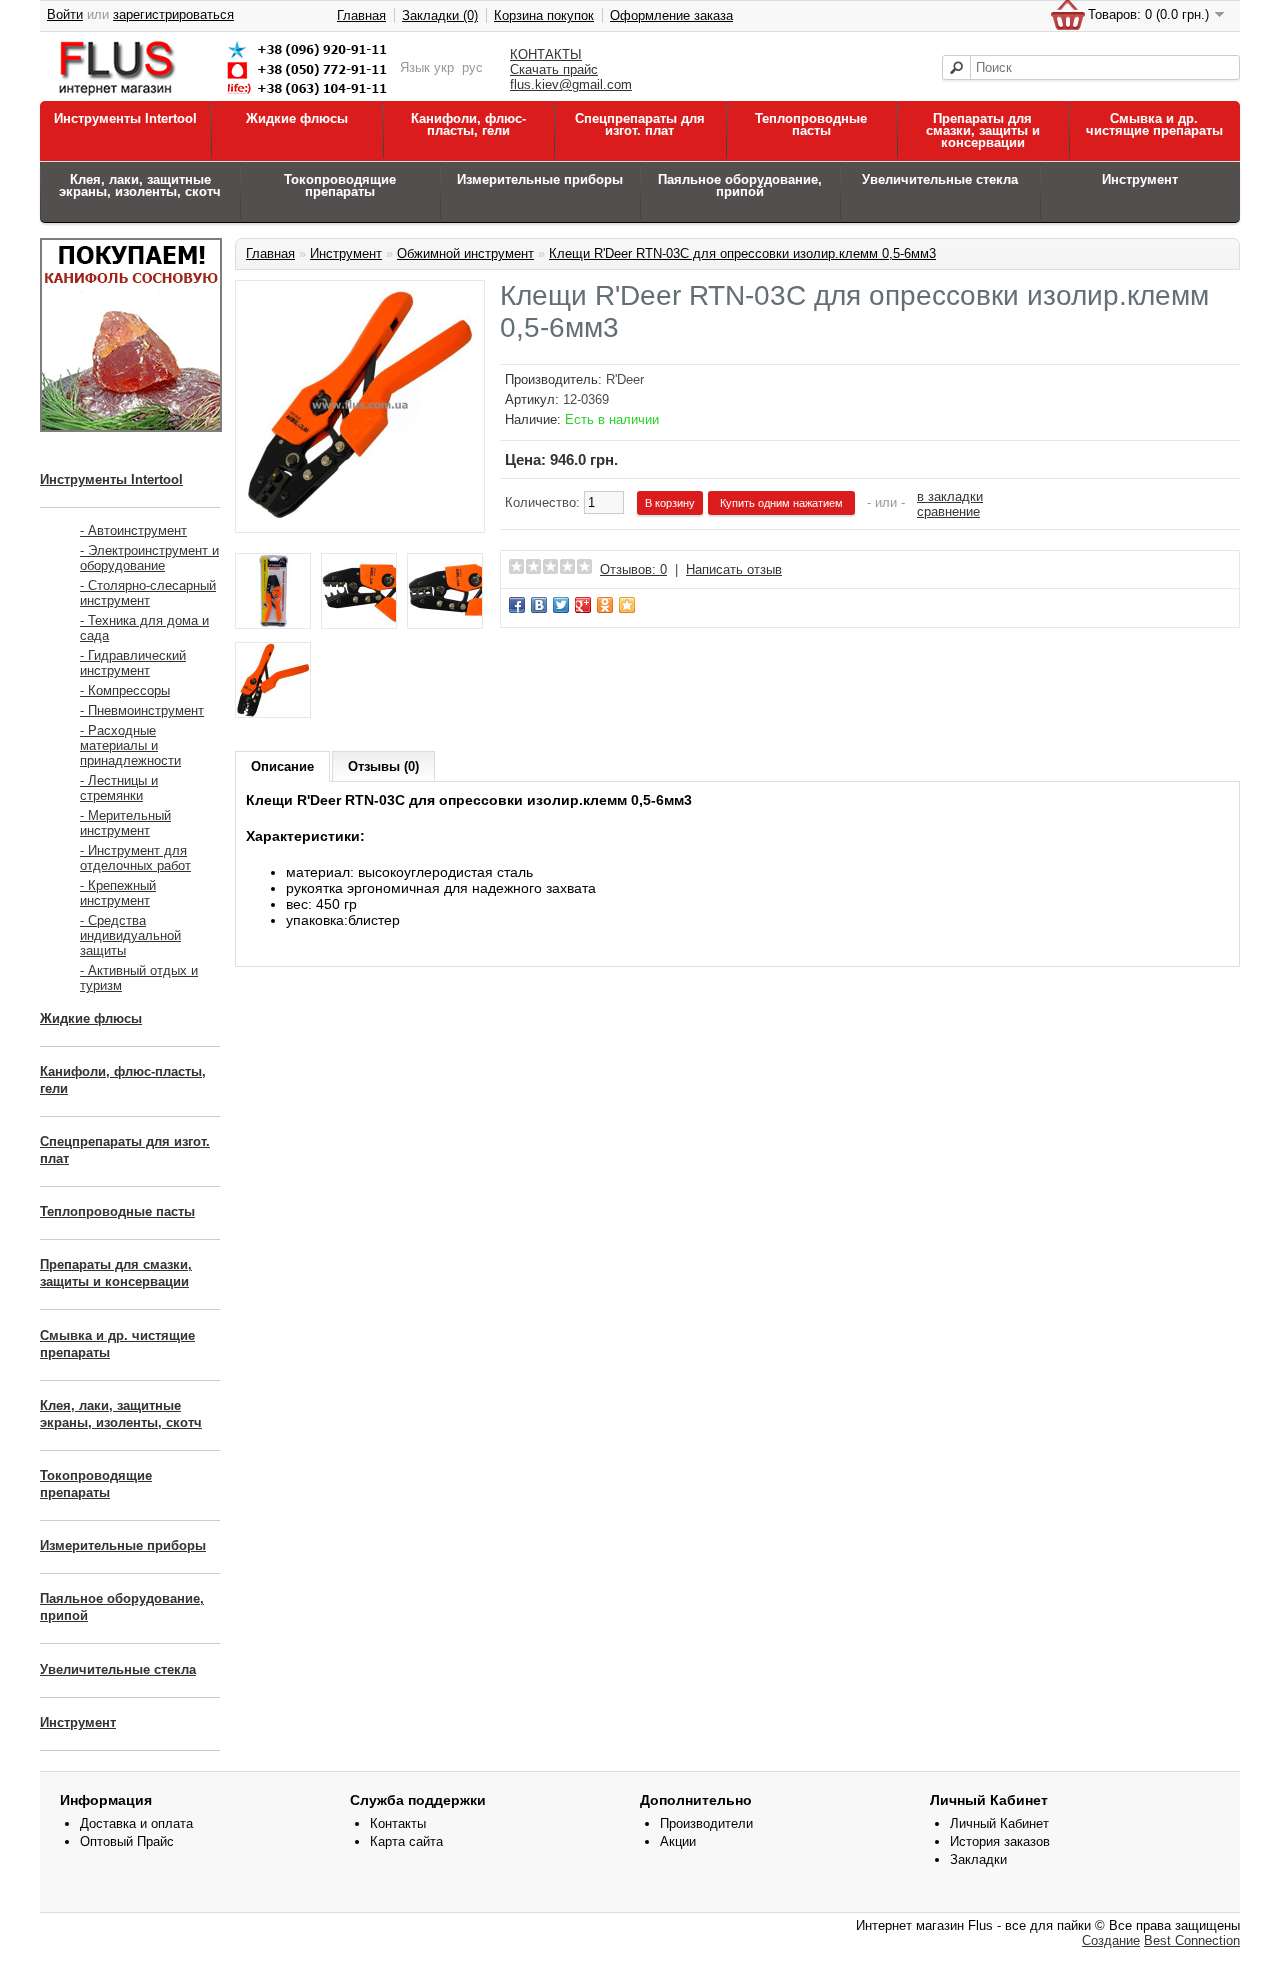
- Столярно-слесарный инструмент (148, 593)
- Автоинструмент (133, 530)
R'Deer (625, 379)
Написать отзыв (734, 569)
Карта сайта (406, 1841)
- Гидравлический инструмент (133, 663)
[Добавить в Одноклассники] (605, 605)
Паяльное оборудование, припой (740, 185)
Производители (706, 1823)
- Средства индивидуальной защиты (130, 935)
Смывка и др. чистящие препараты (1154, 124)
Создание (1111, 1940)
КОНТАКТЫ (546, 54)
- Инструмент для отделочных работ (135, 858)
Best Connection (1192, 1940)
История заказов (1000, 1841)
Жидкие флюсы (297, 118)
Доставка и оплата (136, 1823)
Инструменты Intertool (125, 118)
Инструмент (1140, 179)
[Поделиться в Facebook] (517, 605)
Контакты (398, 1823)
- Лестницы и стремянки (119, 788)
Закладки (978, 1859)
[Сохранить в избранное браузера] (627, 605)
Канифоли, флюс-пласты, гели (468, 124)
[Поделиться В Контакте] (539, 605)
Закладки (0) (440, 15)
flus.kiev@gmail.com (571, 84)
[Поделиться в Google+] (583, 605)
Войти (65, 14)
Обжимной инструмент (465, 253)
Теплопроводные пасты (811, 124)
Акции (678, 1841)
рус (472, 67)
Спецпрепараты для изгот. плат (640, 124)
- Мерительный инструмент (125, 823)
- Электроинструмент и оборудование (149, 558)
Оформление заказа (671, 15)
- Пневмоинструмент (142, 710)
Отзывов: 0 (633, 569)
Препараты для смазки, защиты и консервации (983, 130)
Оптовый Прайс (127, 1841)
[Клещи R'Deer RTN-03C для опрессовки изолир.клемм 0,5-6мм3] (360, 514)
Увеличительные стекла (940, 179)
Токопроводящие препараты (340, 185)
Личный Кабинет (999, 1823)
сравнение (948, 511)
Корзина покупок (544, 15)
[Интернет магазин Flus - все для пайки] (227, 96)
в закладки (950, 496)
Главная (361, 15)
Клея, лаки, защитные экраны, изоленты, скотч (140, 185)
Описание (282, 766)
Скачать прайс (554, 69)
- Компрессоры (125, 690)
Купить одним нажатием (781, 503)
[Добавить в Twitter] (561, 605)
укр (444, 67)
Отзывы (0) (383, 766)
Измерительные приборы (540, 179)
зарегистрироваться (173, 14)
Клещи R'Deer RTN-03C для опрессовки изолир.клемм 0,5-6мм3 (742, 253)
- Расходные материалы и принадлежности (130, 745)
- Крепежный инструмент (118, 893)
